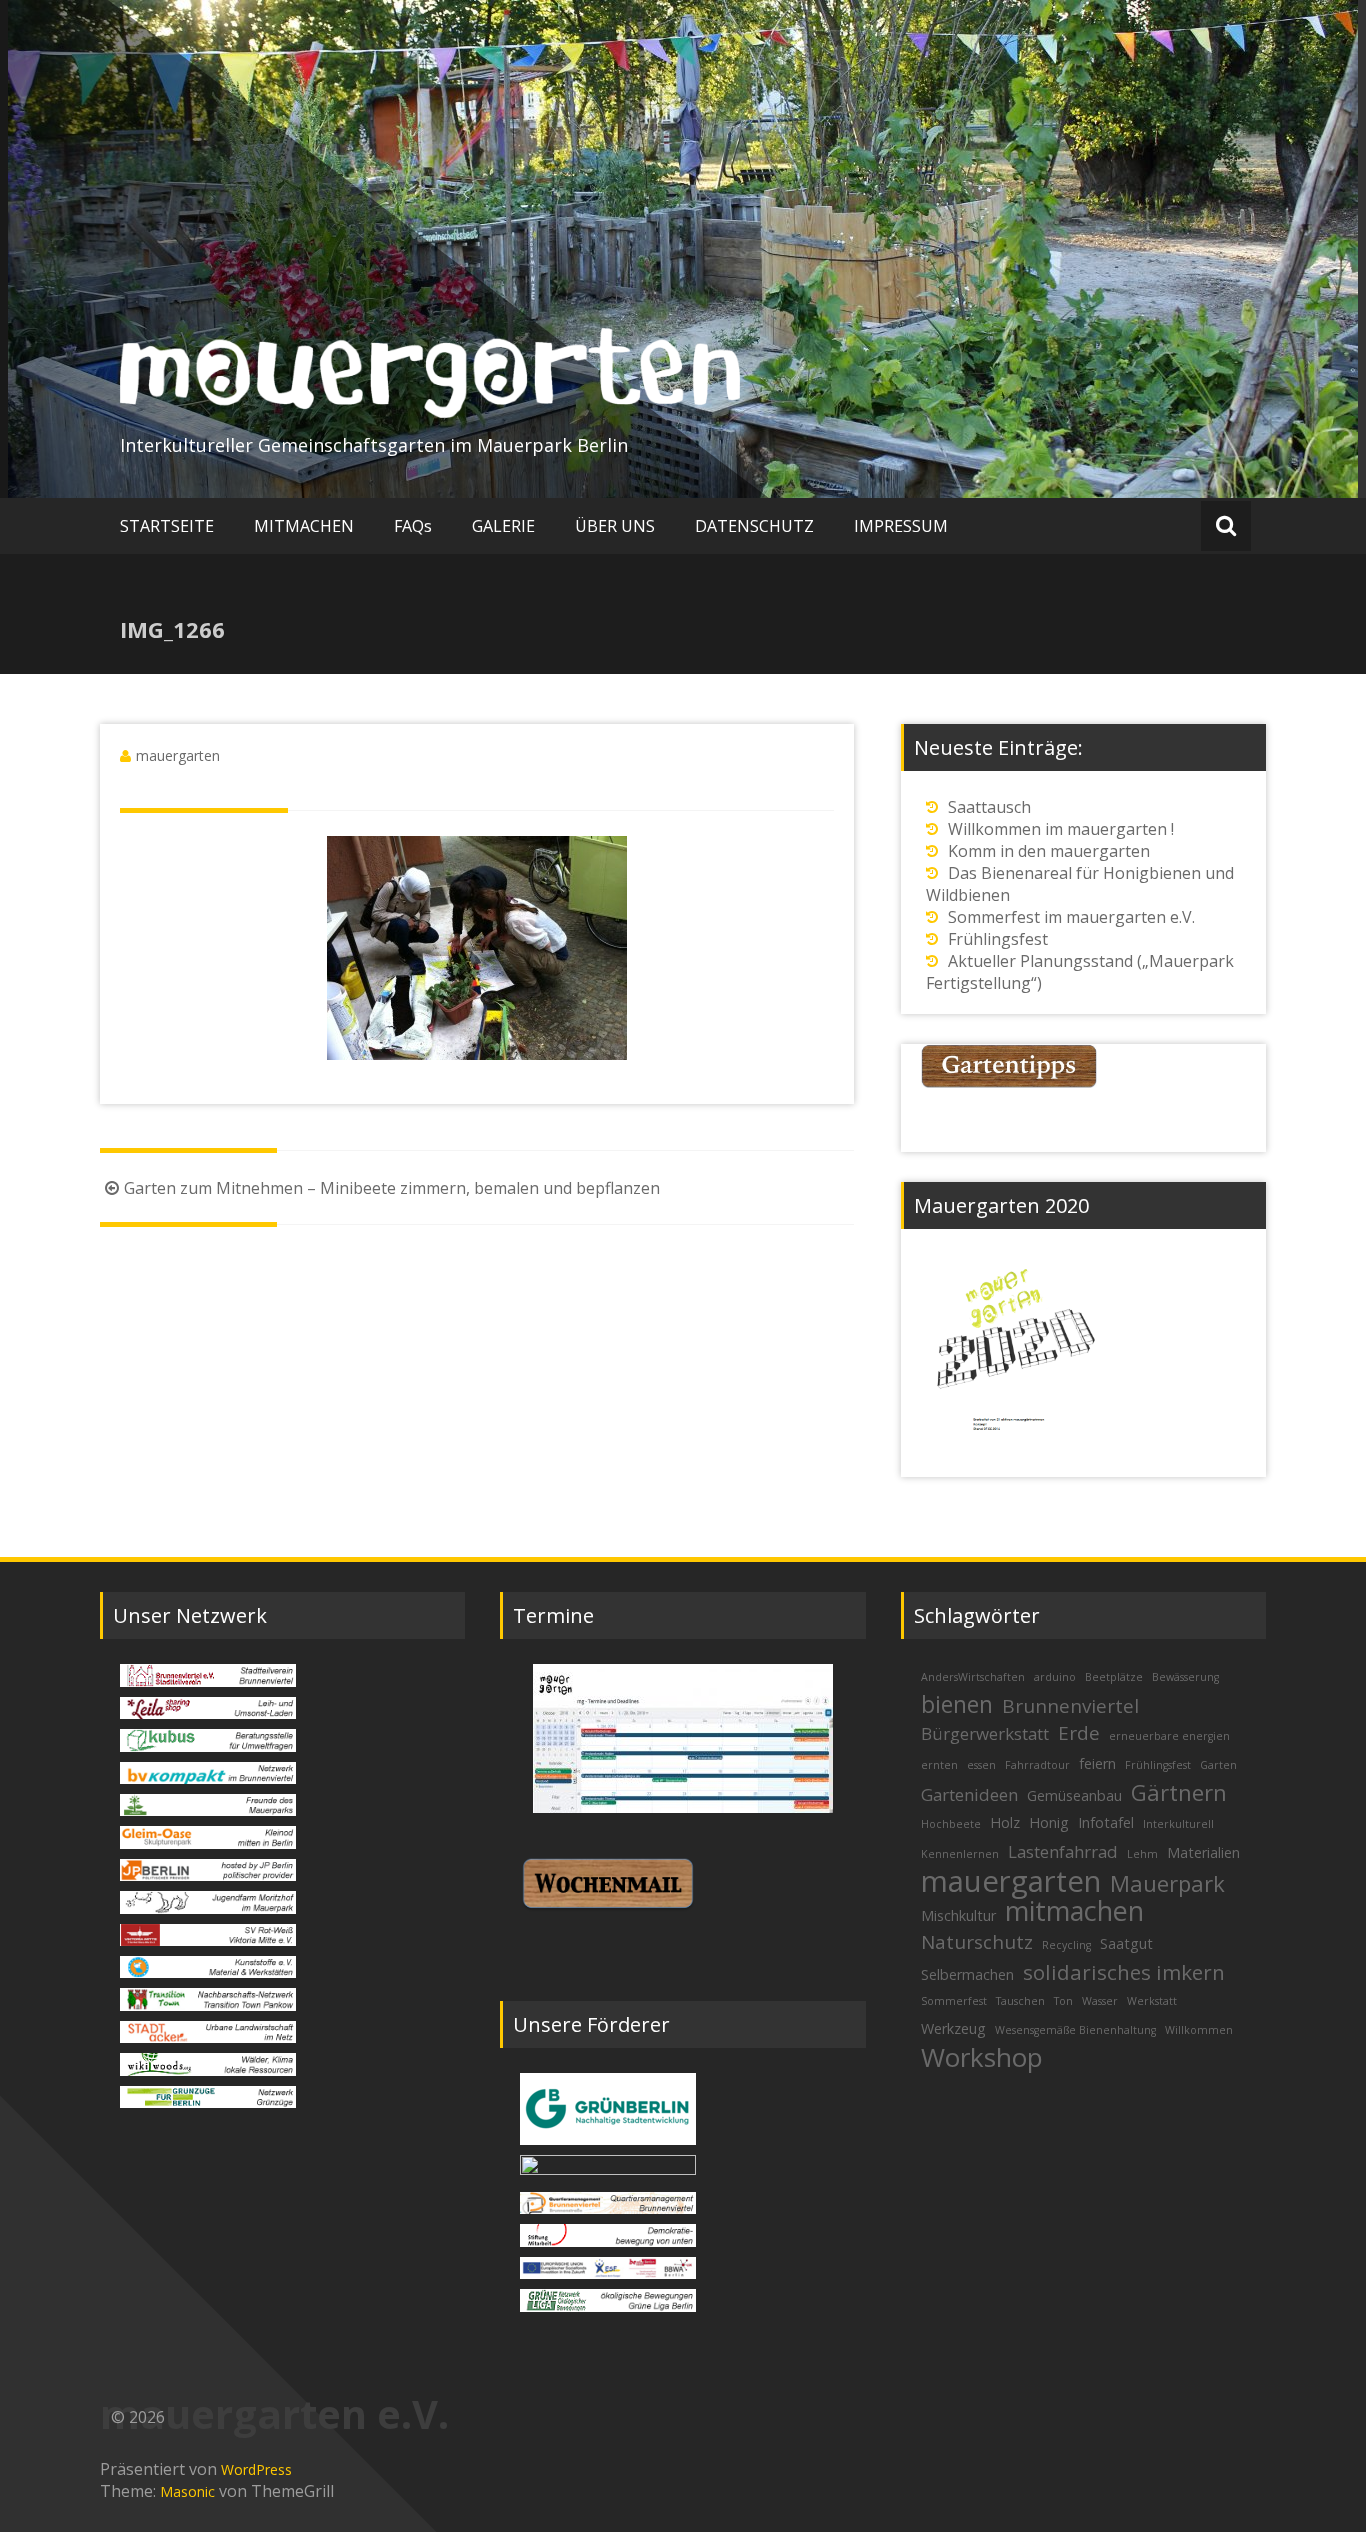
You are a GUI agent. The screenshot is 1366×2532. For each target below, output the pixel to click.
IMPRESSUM (901, 526)
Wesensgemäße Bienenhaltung (1075, 2030)
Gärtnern (1179, 1792)
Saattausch (989, 807)
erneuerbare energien (1169, 1736)
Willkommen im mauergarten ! (1061, 829)
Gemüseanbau (1074, 1795)
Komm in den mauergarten (1049, 851)
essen (981, 1765)
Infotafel (1106, 1822)
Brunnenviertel (1070, 1706)
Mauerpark (1167, 1883)
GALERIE (503, 526)
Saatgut (1126, 1943)
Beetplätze (1114, 1677)
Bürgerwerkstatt (985, 1733)
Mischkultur (958, 1915)
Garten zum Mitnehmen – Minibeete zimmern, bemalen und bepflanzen (392, 1188)
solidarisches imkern (1124, 1972)
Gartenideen (969, 1794)
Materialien (1203, 1852)
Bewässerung (1185, 1677)
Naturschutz (977, 1942)
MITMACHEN (304, 526)
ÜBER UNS (615, 526)
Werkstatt (1152, 2001)
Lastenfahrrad (1063, 1851)
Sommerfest (954, 2001)
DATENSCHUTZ (754, 526)
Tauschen (1020, 2001)
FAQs (413, 526)
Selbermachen (967, 1974)
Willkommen (1199, 2030)
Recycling (1066, 1945)
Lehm (1142, 1854)
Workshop (982, 2057)
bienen (957, 1704)
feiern (1097, 1763)
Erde (1079, 1733)
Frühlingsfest (998, 939)
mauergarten (178, 755)
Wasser (1100, 2001)
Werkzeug (953, 2028)
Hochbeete (951, 1824)
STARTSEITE (167, 526)
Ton (1063, 2001)
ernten (939, 1765)
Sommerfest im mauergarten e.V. (1071, 917)
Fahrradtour (1037, 1765)
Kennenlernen (960, 1854)
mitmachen (1074, 1910)
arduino (1055, 1677)
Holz (1005, 1822)
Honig (1049, 1822)
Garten (1218, 1765)
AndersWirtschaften (973, 1677)
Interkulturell (1178, 1824)
